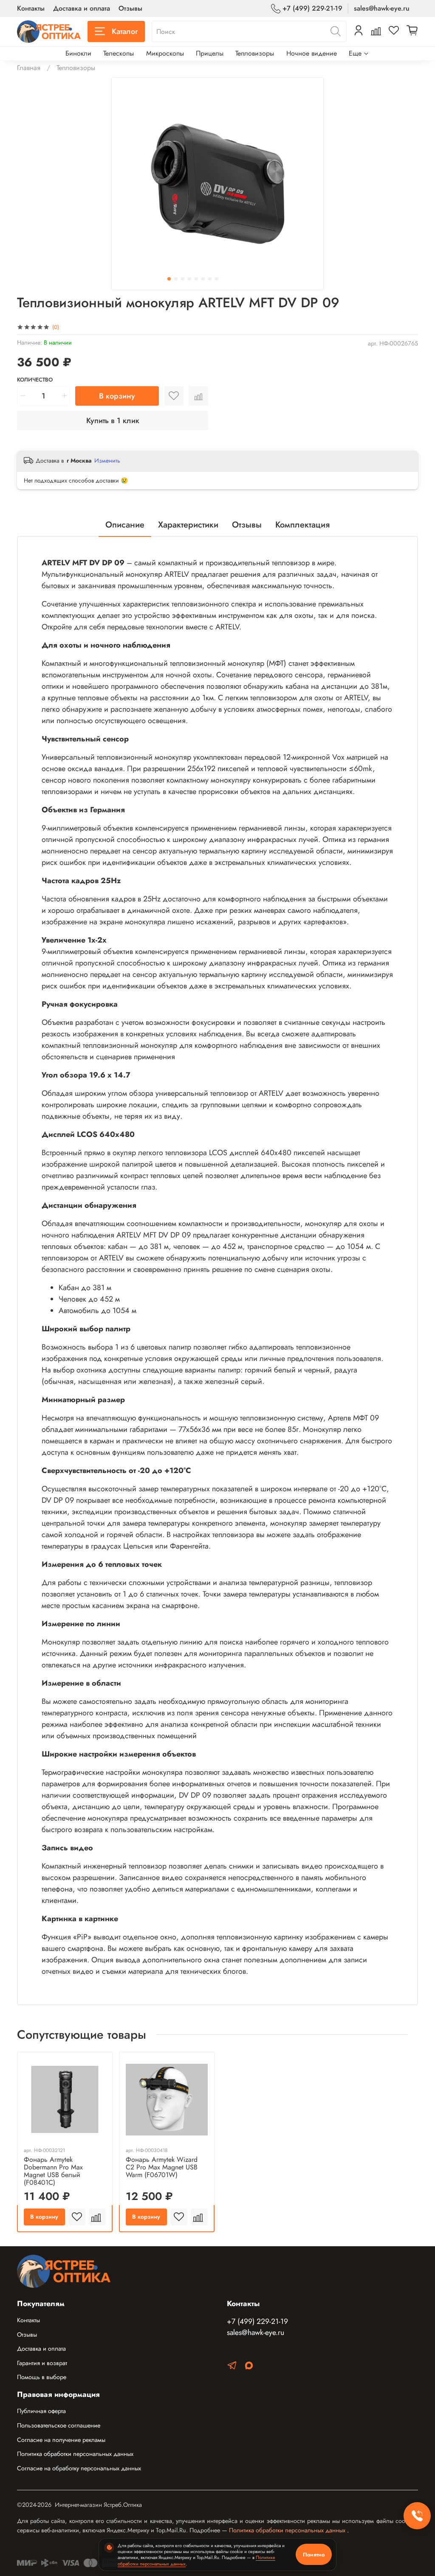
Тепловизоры (255, 53)
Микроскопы (165, 53)
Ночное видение (312, 53)
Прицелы (210, 53)
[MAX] (249, 2367)
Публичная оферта (41, 2411)
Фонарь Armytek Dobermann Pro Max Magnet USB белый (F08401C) (53, 2171)
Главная (29, 68)
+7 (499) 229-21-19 (312, 8)
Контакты (31, 8)
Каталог (125, 31)
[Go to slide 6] (203, 279)
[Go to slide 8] (217, 279)
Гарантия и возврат (42, 2363)
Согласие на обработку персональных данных (79, 2468)
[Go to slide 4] (189, 279)
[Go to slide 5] (196, 279)
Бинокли (78, 53)
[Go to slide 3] (183, 279)
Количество (35, 380)
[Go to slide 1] (169, 279)
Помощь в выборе (42, 2377)
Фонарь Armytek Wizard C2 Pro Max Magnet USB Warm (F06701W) (162, 2167)
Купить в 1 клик (113, 421)
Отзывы (130, 8)
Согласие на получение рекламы (61, 2440)
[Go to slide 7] (210, 279)
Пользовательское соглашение (59, 2425)
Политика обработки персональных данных (75, 2454)
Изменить (107, 460)
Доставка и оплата (82, 8)
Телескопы (119, 53)
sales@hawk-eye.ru (382, 8)
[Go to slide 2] (176, 279)
